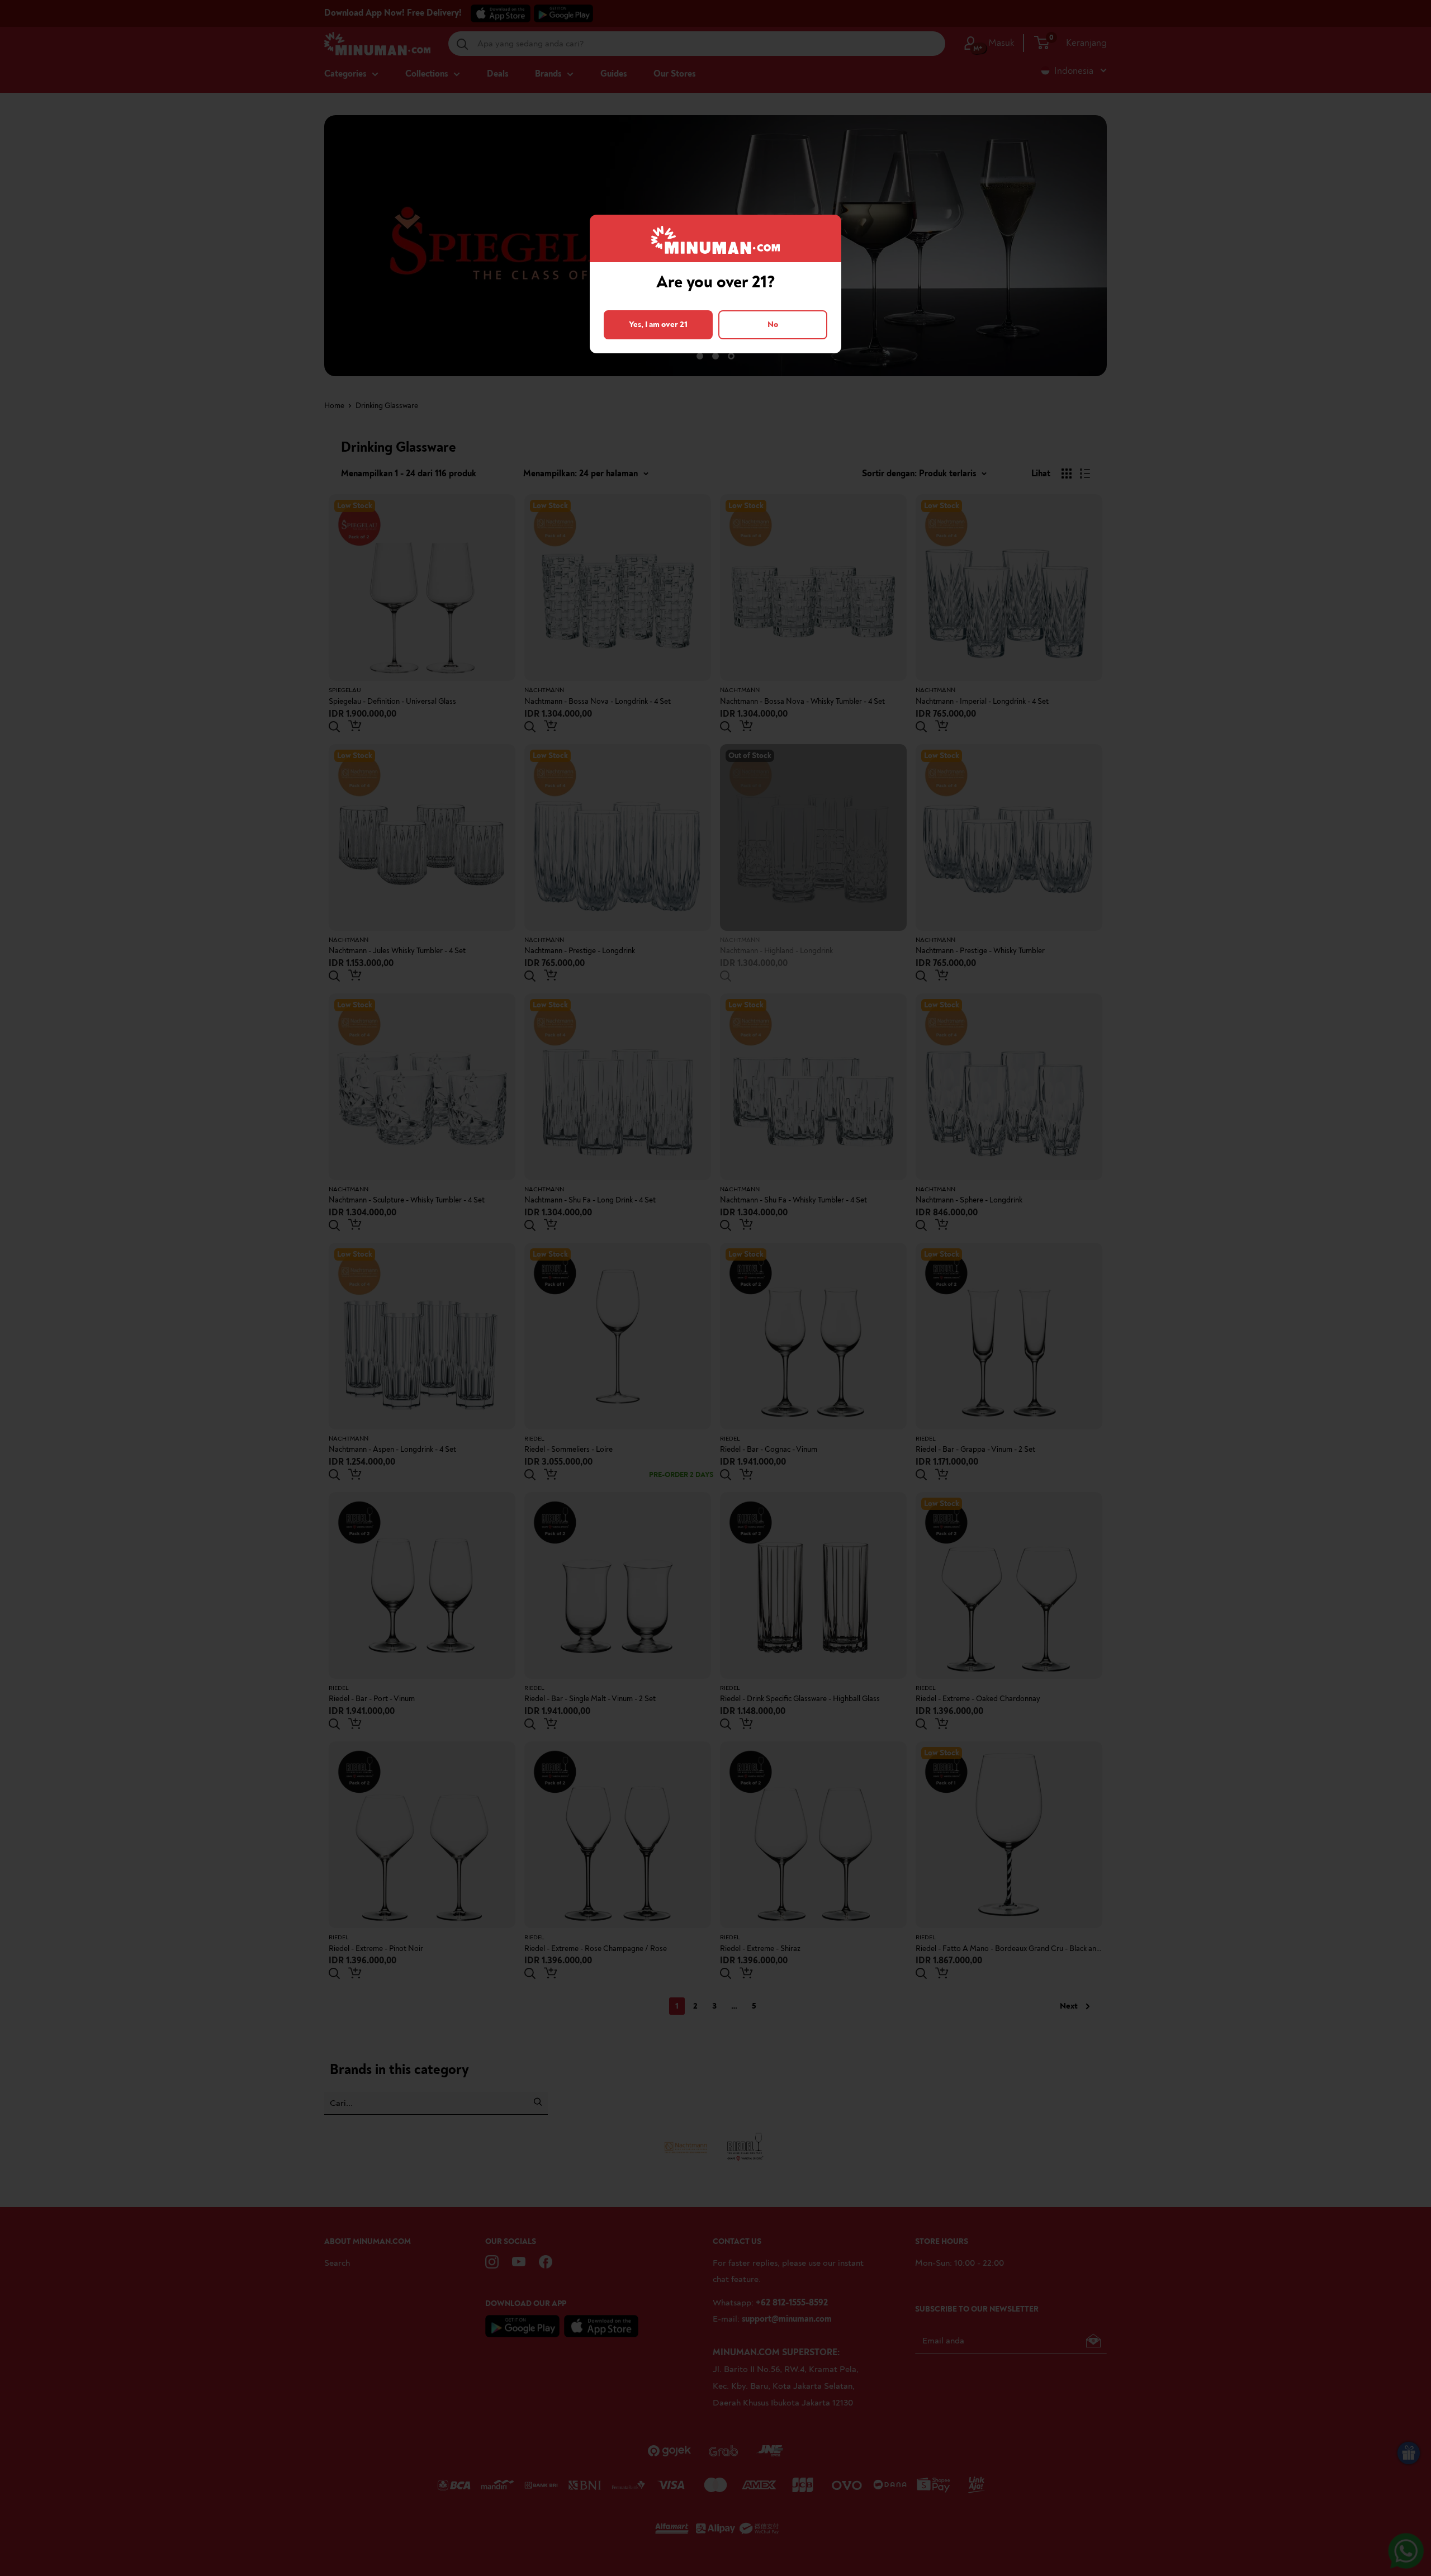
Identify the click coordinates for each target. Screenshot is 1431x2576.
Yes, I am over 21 (658, 325)
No (773, 325)
